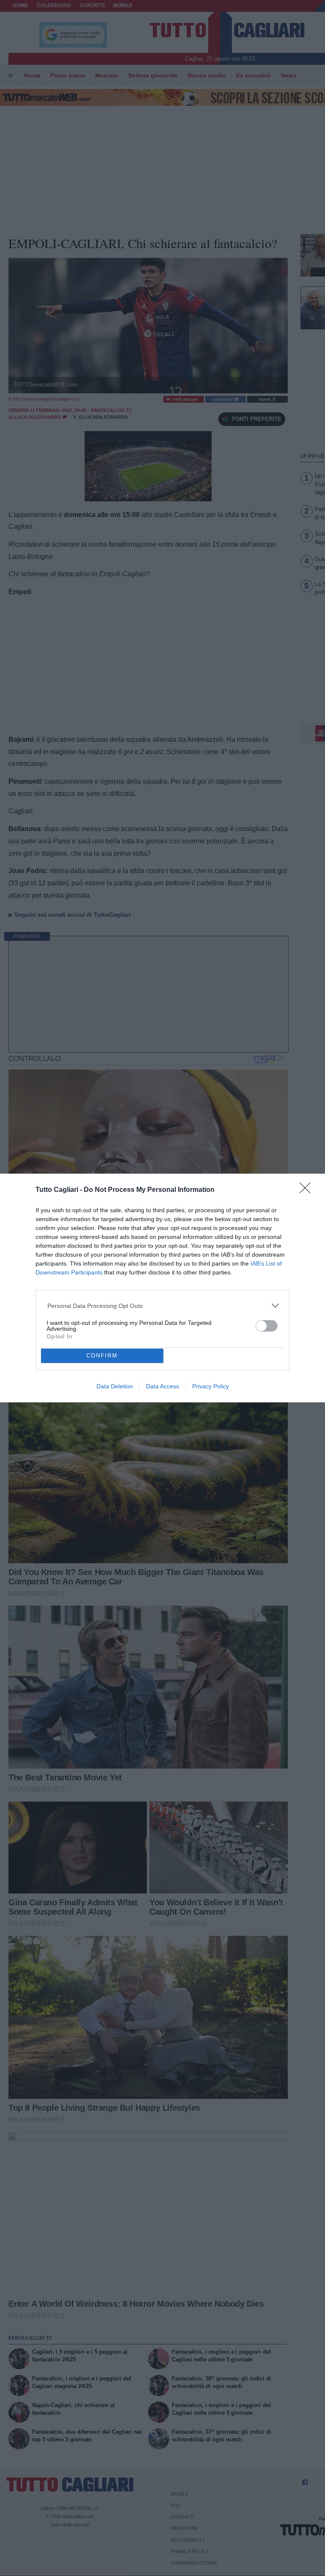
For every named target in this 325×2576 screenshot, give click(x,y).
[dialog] (162, 1288)
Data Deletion (115, 1386)
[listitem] (163, 1306)
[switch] (267, 1326)
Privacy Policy (211, 1386)
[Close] (308, 1191)
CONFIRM (102, 1356)
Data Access (162, 1386)
